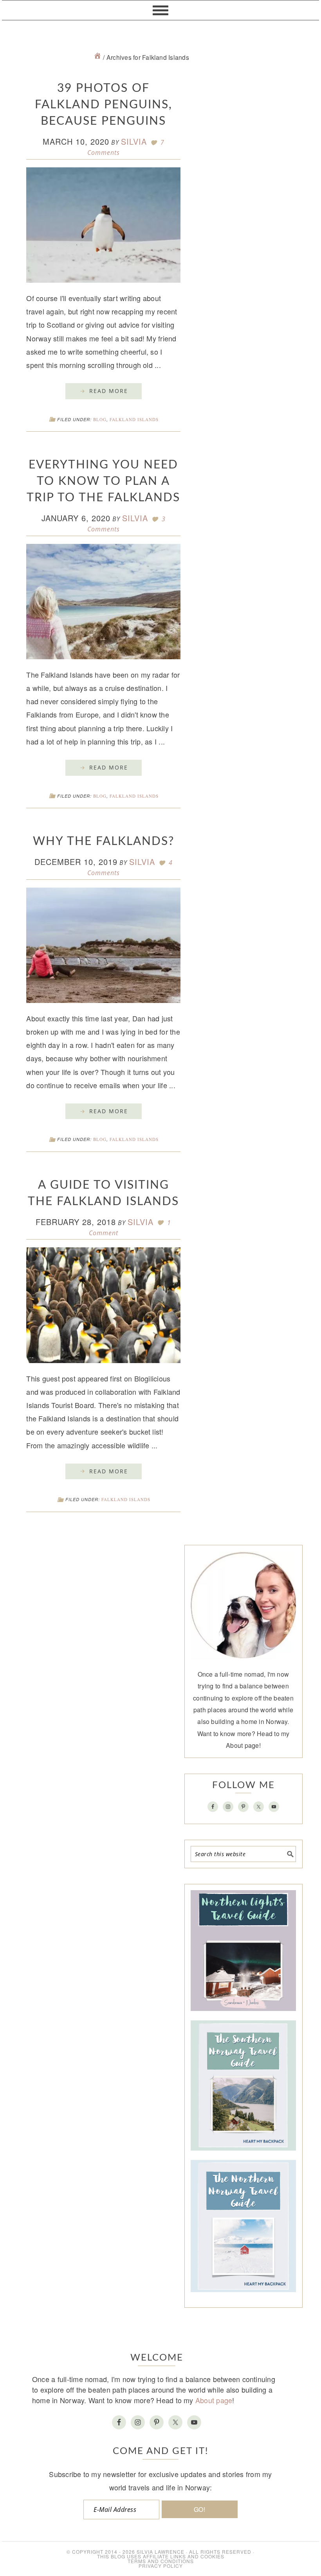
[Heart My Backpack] (97, 57)
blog (100, 419)
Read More (109, 391)
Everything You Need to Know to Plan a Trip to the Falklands (103, 481)
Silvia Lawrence (160, 2552)
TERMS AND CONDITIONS (161, 2561)
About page (242, 1745)
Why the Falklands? (104, 841)
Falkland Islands (134, 419)
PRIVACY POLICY (161, 2566)
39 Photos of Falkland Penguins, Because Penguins (104, 105)
